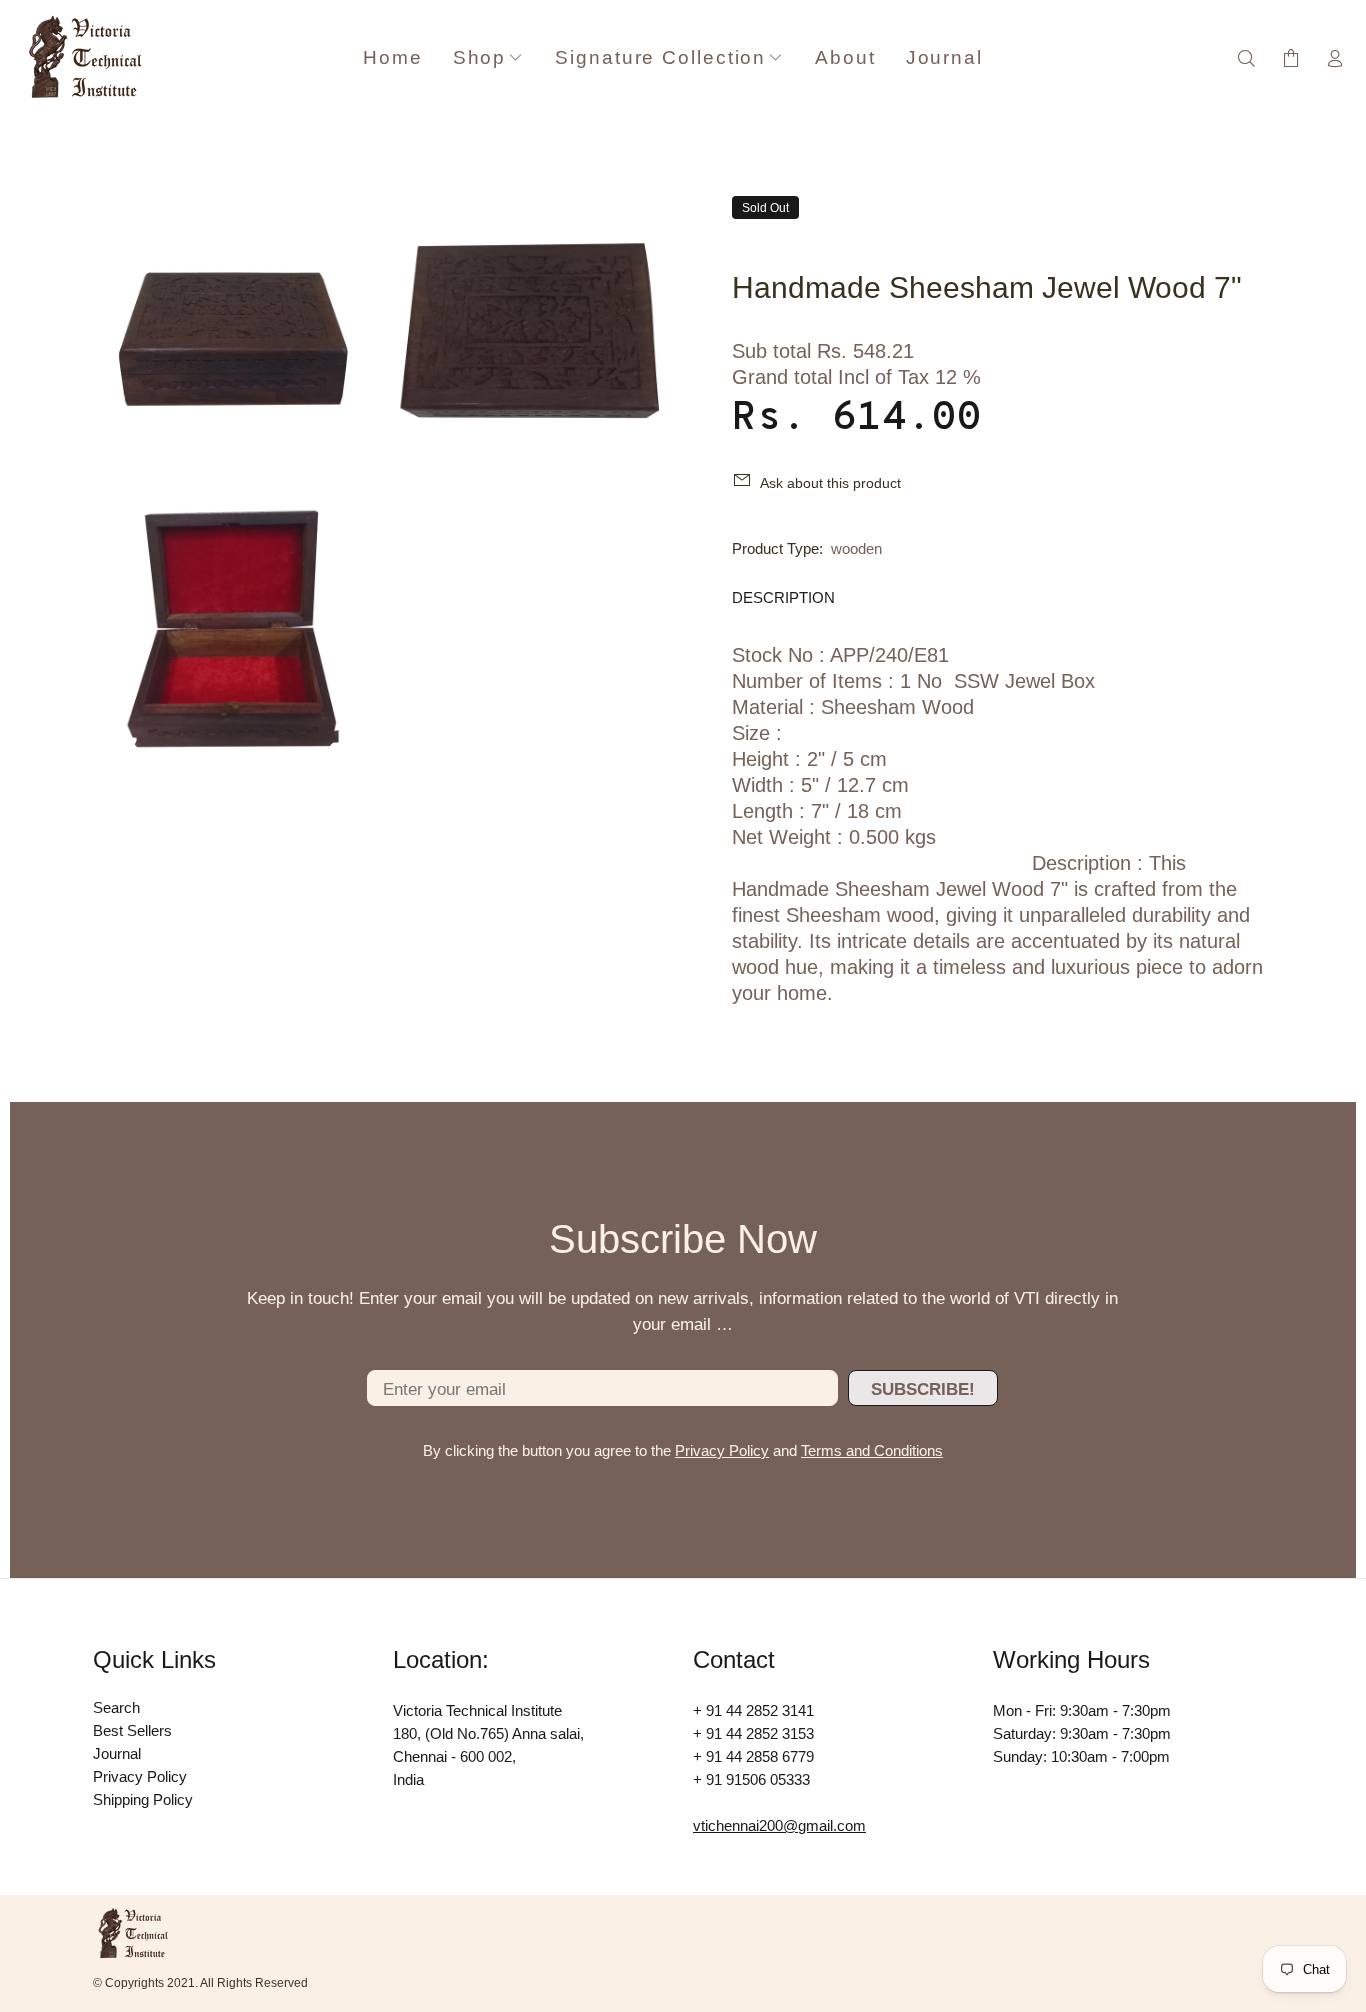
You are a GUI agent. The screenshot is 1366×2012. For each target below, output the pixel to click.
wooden (856, 548)
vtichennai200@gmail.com (779, 1825)
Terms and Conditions (872, 1450)
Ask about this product (830, 483)
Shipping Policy (143, 1799)
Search (116, 1707)
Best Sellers (132, 1730)
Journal (117, 1753)
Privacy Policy (722, 1450)
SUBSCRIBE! (923, 1389)
